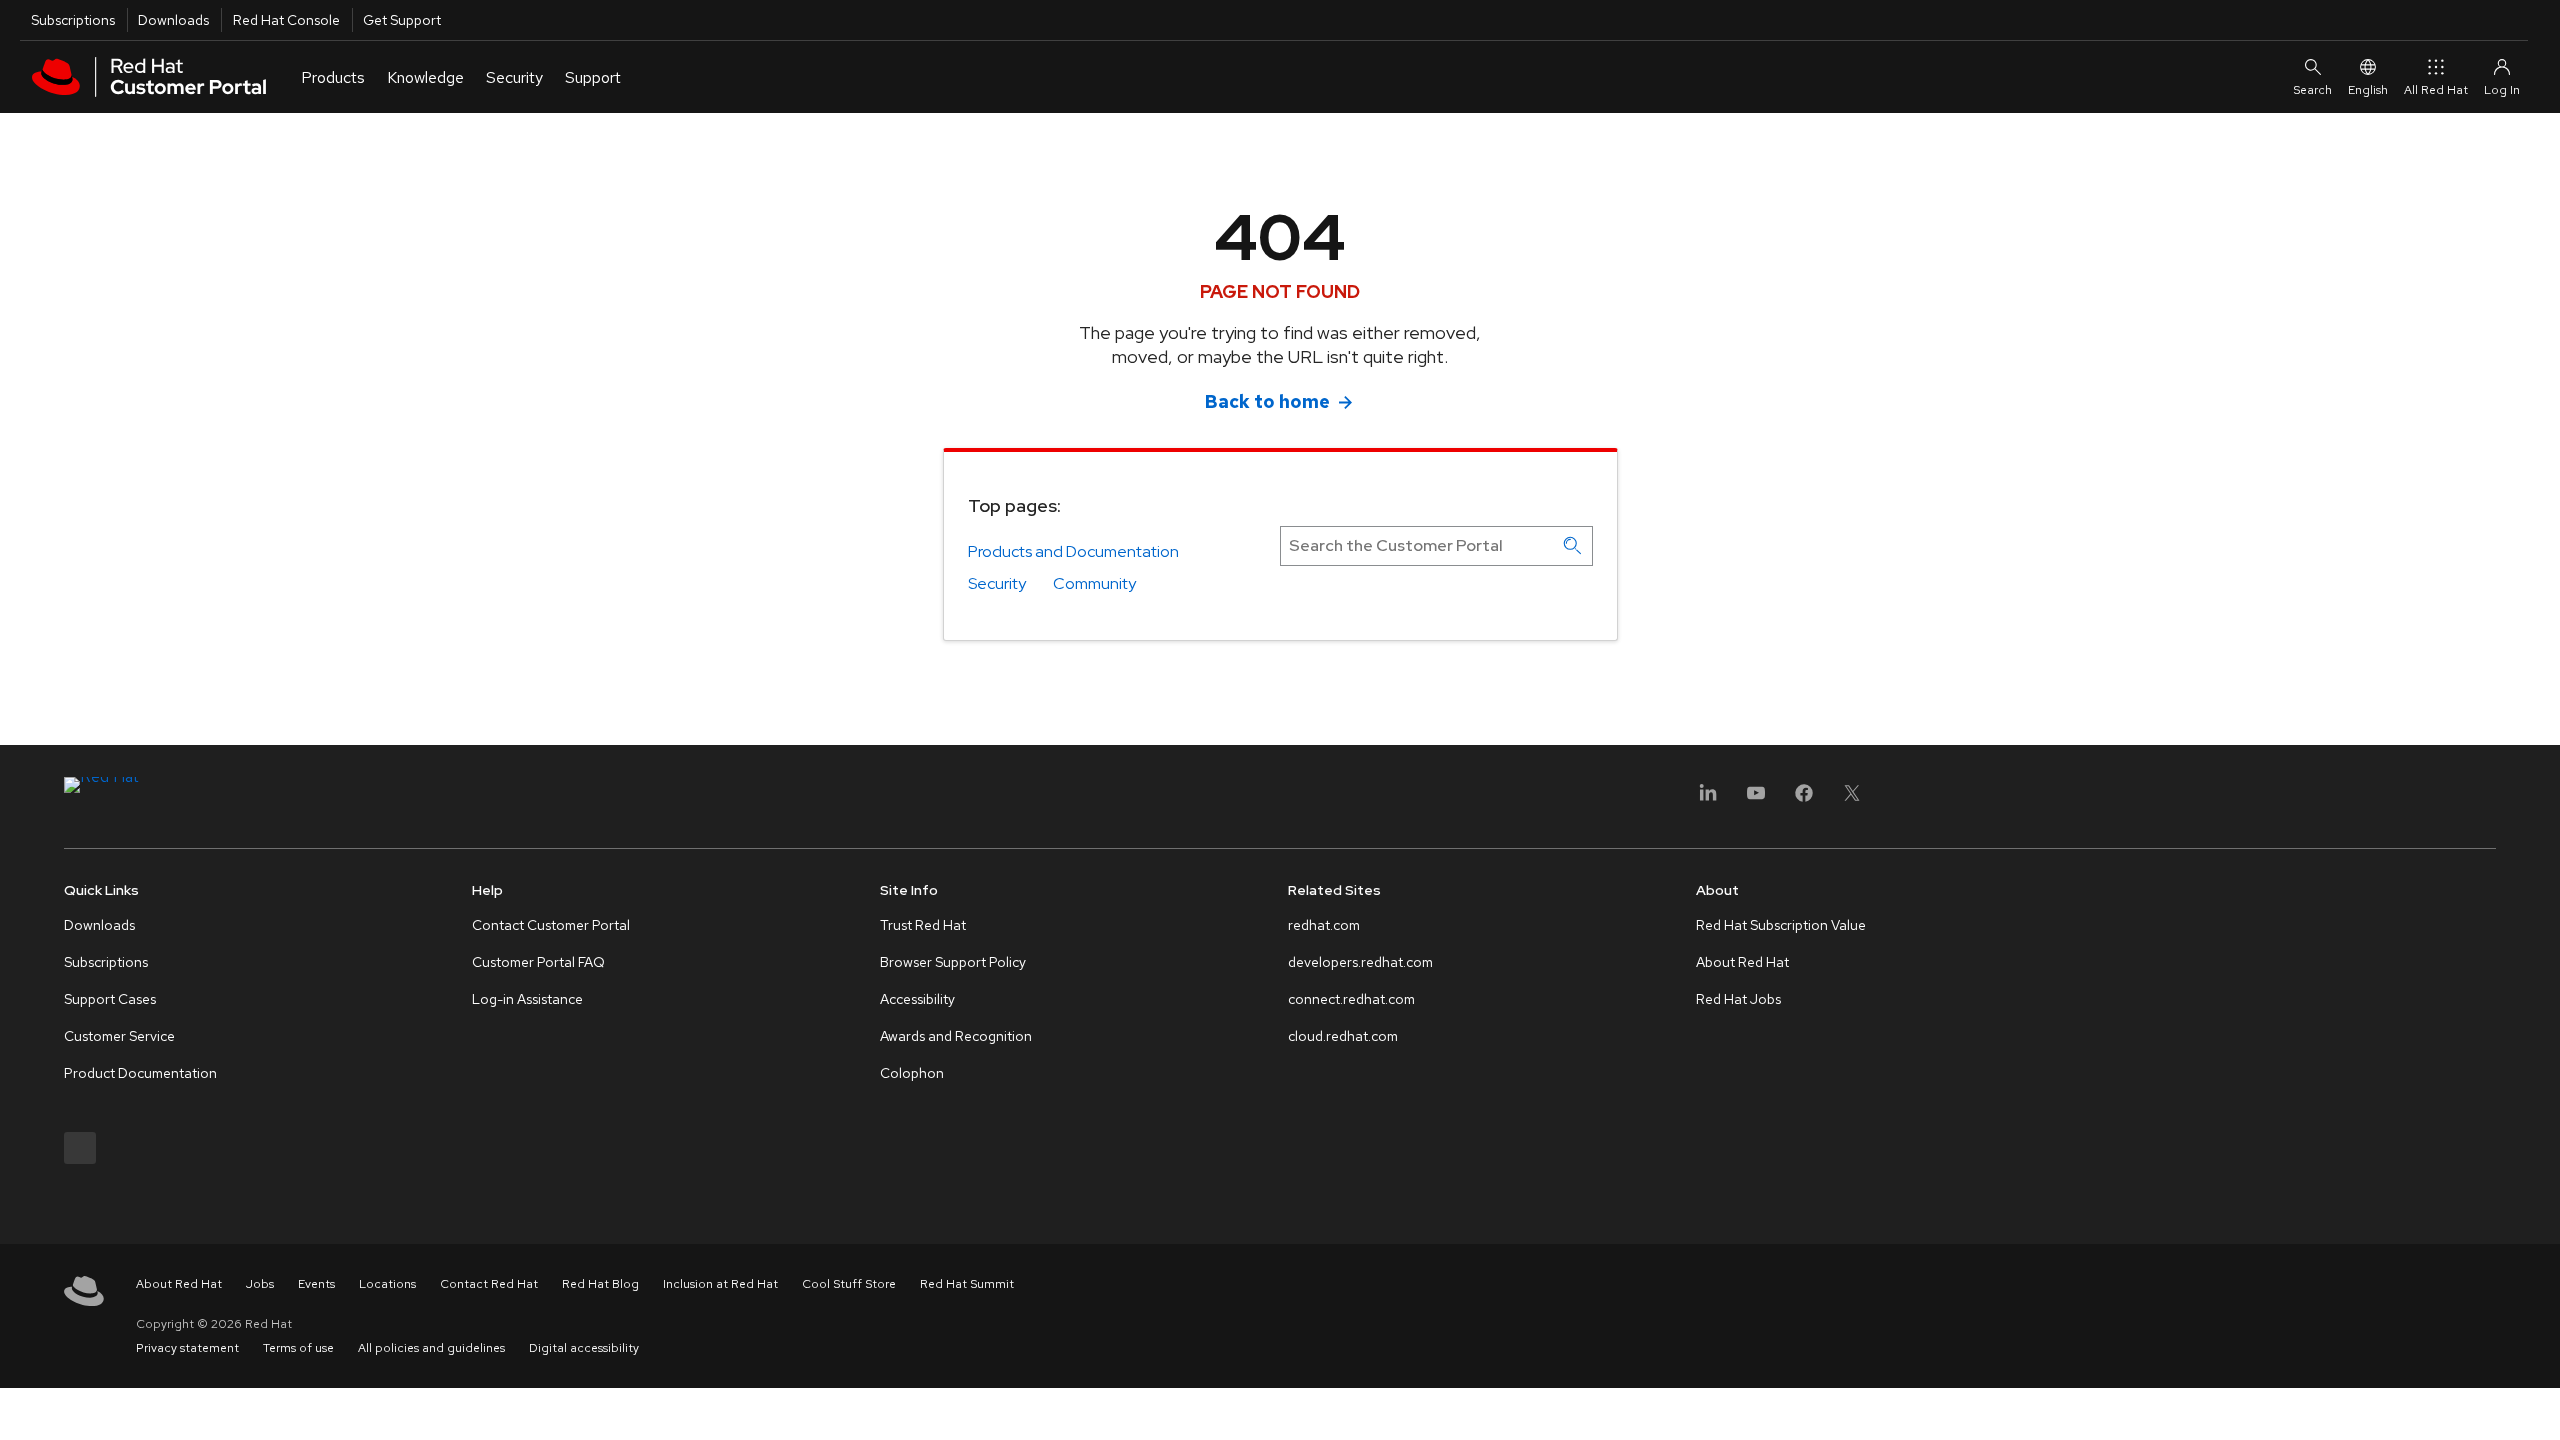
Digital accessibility (584, 1348)
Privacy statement (187, 1348)
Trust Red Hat (923, 925)
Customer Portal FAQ (538, 962)
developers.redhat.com (1360, 962)
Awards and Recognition (956, 1036)
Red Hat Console (286, 20)
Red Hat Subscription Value (1781, 925)
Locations (387, 1284)
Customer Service (119, 1036)
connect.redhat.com (1351, 999)
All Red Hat (2436, 90)
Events (316, 1284)
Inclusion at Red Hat (720, 1284)
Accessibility (917, 999)
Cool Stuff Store (849, 1284)
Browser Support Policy (953, 962)
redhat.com (1324, 925)
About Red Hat (1742, 962)
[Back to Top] (2538, 1403)
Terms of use (298, 1348)
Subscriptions (73, 20)
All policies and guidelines (431, 1348)
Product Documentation (140, 1073)
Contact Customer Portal (551, 925)
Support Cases (110, 999)
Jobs (260, 1284)
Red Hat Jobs (1738, 999)
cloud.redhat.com (1343, 1036)
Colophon (912, 1073)
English (2368, 90)
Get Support (402, 20)
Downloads (173, 20)
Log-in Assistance (527, 999)
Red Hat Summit (967, 1284)
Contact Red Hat (489, 1284)
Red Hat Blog (600, 1284)
